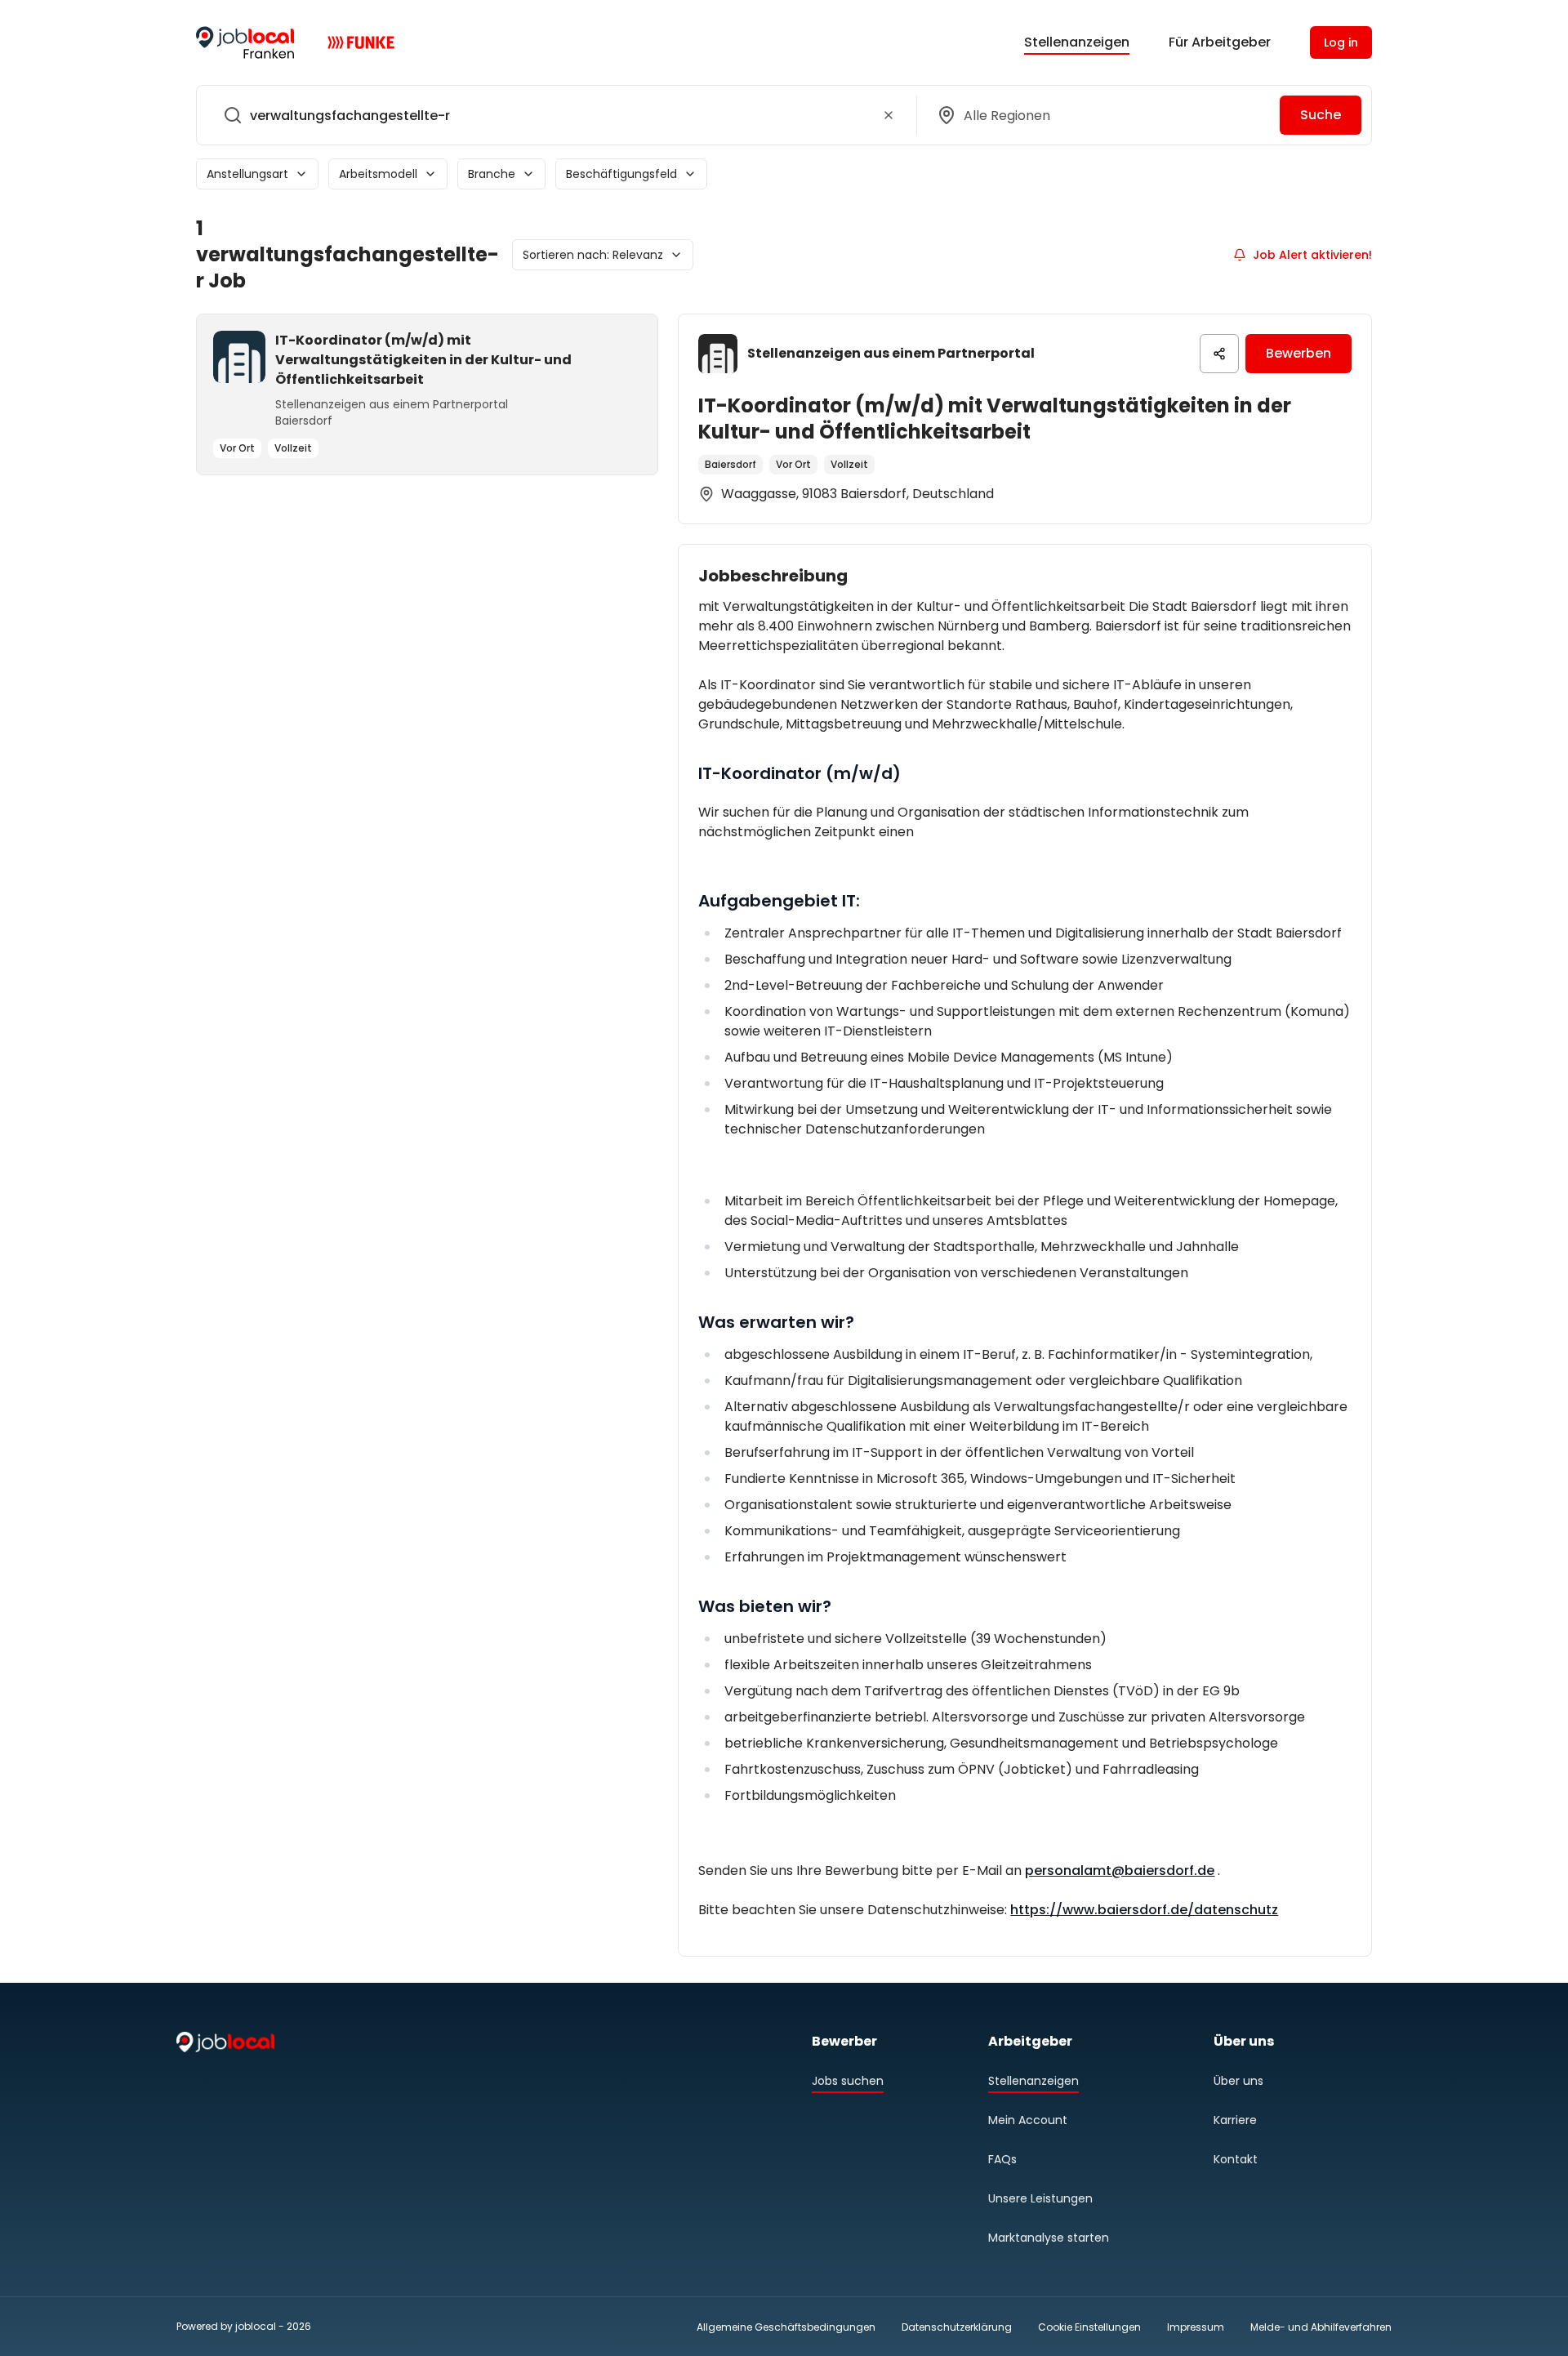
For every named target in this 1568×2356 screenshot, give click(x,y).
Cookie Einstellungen (1089, 2327)
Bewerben (1298, 353)
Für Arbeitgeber (1220, 42)
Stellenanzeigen (1077, 42)
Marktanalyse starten (1049, 2238)
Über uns (1238, 2081)
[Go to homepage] (245, 42)
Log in (1341, 42)
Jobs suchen (848, 2081)
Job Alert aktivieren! (1312, 255)
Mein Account (1028, 2120)
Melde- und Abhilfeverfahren (1321, 2327)
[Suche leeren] (889, 115)
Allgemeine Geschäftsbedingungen (786, 2327)
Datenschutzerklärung (957, 2327)
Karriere (1235, 2120)
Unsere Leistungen (1040, 2198)
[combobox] (553, 115)
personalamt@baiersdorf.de (1120, 1871)
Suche (1321, 115)
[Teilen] (1219, 354)
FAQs (1002, 2159)
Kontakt (1236, 2159)
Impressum (1196, 2327)
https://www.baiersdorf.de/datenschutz (1144, 1910)
